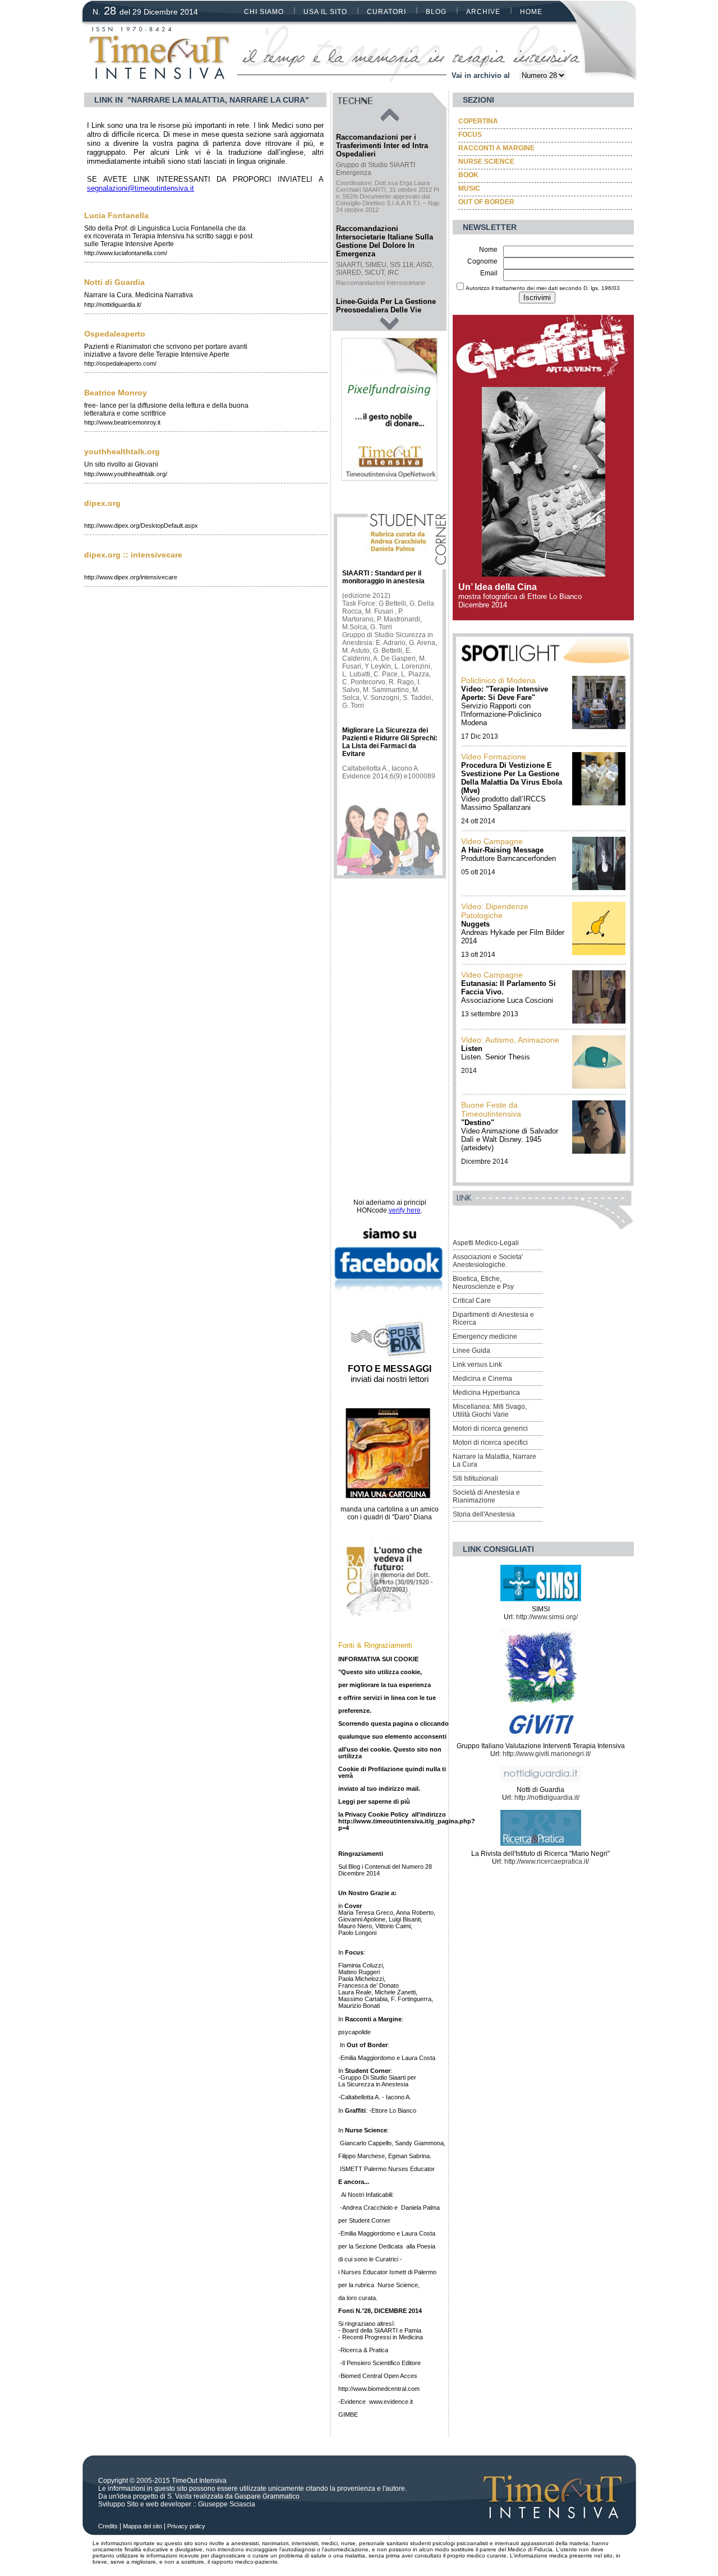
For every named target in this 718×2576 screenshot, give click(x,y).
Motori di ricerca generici (490, 1428)
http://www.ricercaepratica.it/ (547, 1861)
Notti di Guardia (114, 282)
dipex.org (102, 503)
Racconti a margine (496, 148)
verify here (405, 1210)
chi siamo (264, 12)
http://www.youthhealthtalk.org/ (126, 474)
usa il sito (325, 12)
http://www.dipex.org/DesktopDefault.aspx (141, 526)
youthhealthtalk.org (122, 451)
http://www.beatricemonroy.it (122, 422)
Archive (483, 12)
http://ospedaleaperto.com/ (120, 363)
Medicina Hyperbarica (486, 1393)
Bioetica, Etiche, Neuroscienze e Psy (483, 1283)
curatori (386, 12)
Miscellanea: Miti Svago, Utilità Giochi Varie (490, 1411)
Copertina (478, 121)
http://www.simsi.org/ (547, 1617)
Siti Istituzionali (475, 1478)
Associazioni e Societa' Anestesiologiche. (488, 1261)
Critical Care (472, 1301)
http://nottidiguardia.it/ (113, 305)
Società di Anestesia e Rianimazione (486, 1496)
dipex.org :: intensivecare (133, 555)
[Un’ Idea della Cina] (544, 573)
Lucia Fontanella (116, 215)
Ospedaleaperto (115, 334)
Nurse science (486, 162)
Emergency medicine (485, 1337)
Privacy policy (186, 2526)
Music (469, 188)
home (531, 12)
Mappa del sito (142, 2526)
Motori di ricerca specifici (490, 1443)
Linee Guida (471, 1351)
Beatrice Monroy (116, 393)
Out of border (486, 202)
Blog (436, 12)
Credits (108, 2526)
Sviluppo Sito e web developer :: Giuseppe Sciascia (177, 2504)
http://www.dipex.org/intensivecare (131, 577)
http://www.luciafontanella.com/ (126, 253)
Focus (470, 135)
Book (468, 175)
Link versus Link (477, 1365)
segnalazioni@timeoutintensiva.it (141, 188)
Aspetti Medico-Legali (486, 1243)
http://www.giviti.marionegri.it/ (547, 1754)
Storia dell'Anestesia (484, 1514)
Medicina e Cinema (482, 1379)
